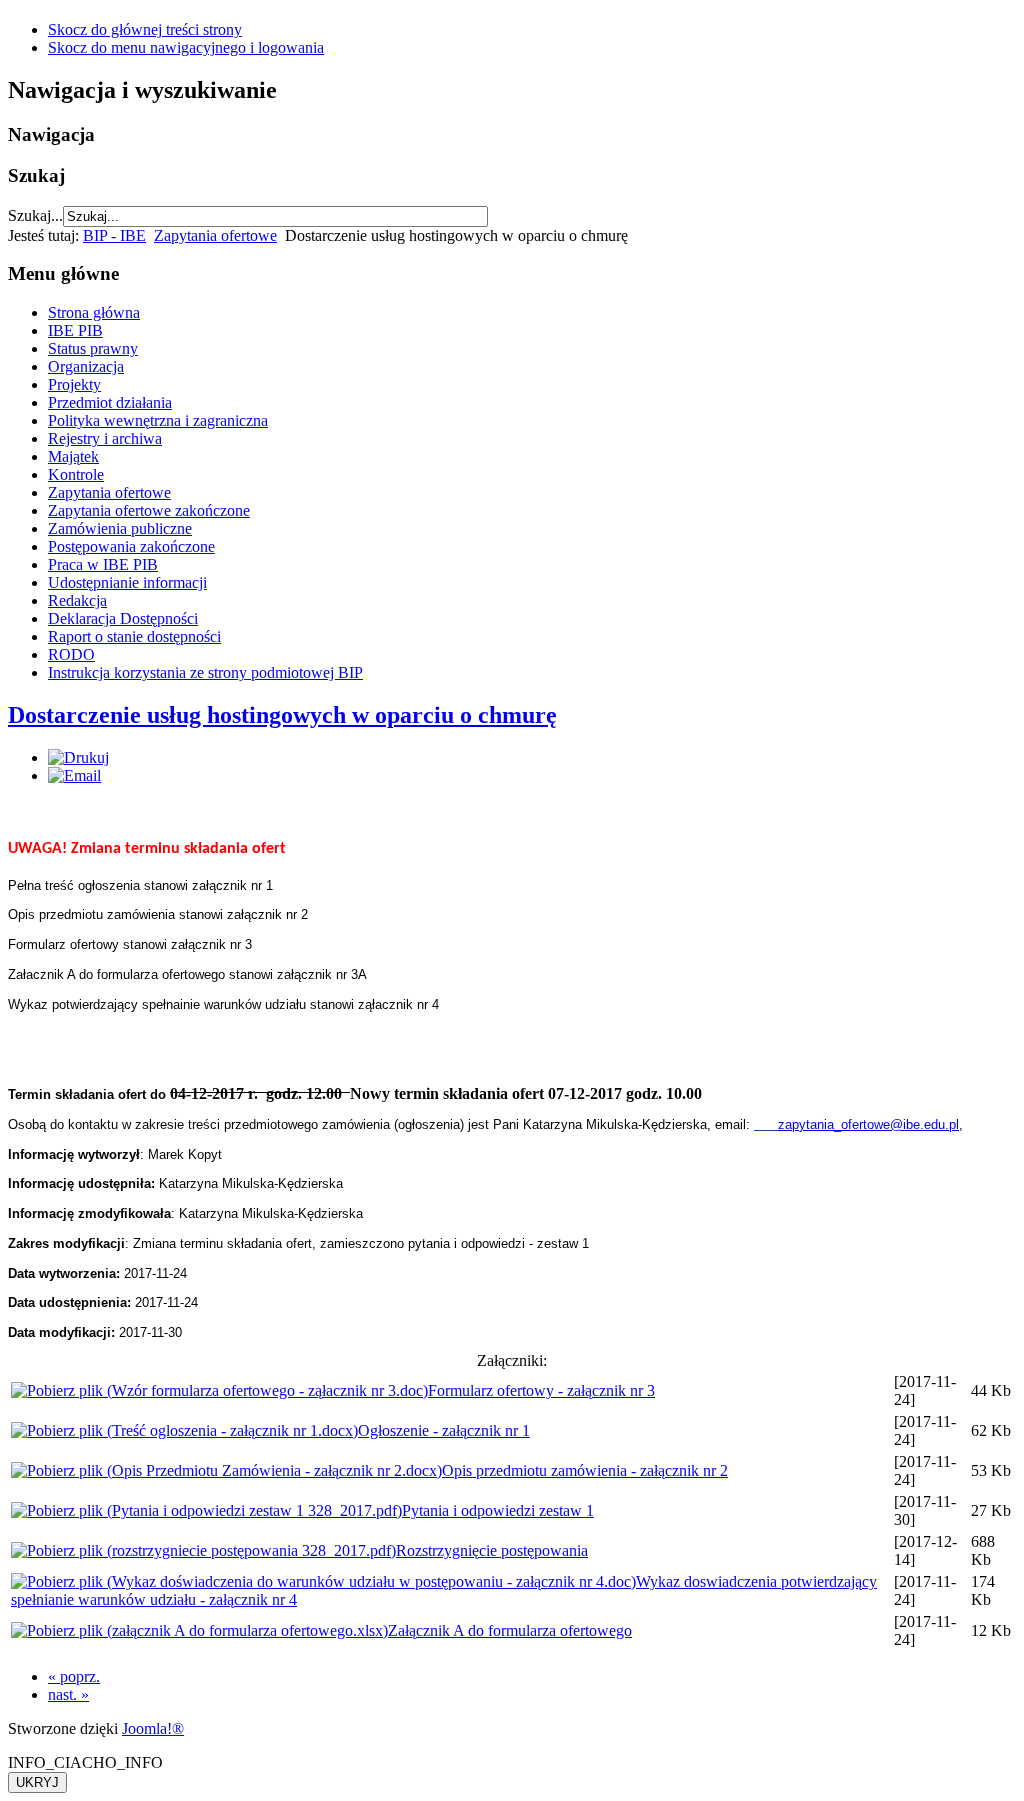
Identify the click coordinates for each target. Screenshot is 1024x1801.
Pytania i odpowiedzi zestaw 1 (498, 1510)
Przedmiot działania (110, 402)
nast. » (68, 1694)
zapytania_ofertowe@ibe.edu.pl (868, 1124)
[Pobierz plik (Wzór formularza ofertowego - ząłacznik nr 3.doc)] (219, 1390)
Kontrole (76, 474)
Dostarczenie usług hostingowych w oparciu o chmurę (282, 715)
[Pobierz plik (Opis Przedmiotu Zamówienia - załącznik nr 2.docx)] (226, 1470)
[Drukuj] (78, 757)
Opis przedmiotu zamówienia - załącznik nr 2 (585, 1470)
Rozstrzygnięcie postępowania (492, 1550)
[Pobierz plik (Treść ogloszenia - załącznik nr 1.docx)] (184, 1430)
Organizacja (86, 366)
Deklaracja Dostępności (123, 618)
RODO (71, 654)
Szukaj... (35, 215)
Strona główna (94, 312)
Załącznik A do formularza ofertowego (510, 1630)
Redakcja (77, 600)
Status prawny (93, 348)
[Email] (74, 775)
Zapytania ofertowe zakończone (149, 510)
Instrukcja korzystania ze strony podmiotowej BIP (205, 672)
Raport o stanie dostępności (134, 636)
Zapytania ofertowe (215, 235)
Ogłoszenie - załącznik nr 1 (444, 1430)
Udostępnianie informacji (127, 582)
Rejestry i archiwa (105, 438)
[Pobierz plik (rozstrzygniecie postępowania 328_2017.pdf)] (203, 1550)
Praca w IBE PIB (103, 564)
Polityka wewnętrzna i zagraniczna (158, 420)
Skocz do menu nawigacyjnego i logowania (186, 47)
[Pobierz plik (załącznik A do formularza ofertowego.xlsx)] (199, 1630)
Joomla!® (153, 1728)
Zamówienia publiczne (120, 528)
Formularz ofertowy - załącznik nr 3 (541, 1390)
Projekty (74, 384)
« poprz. (74, 1676)
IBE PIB (75, 330)
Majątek (73, 456)
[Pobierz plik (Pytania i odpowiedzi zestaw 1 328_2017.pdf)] (206, 1510)
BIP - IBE (114, 235)
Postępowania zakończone (131, 546)
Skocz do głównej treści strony (145, 29)
